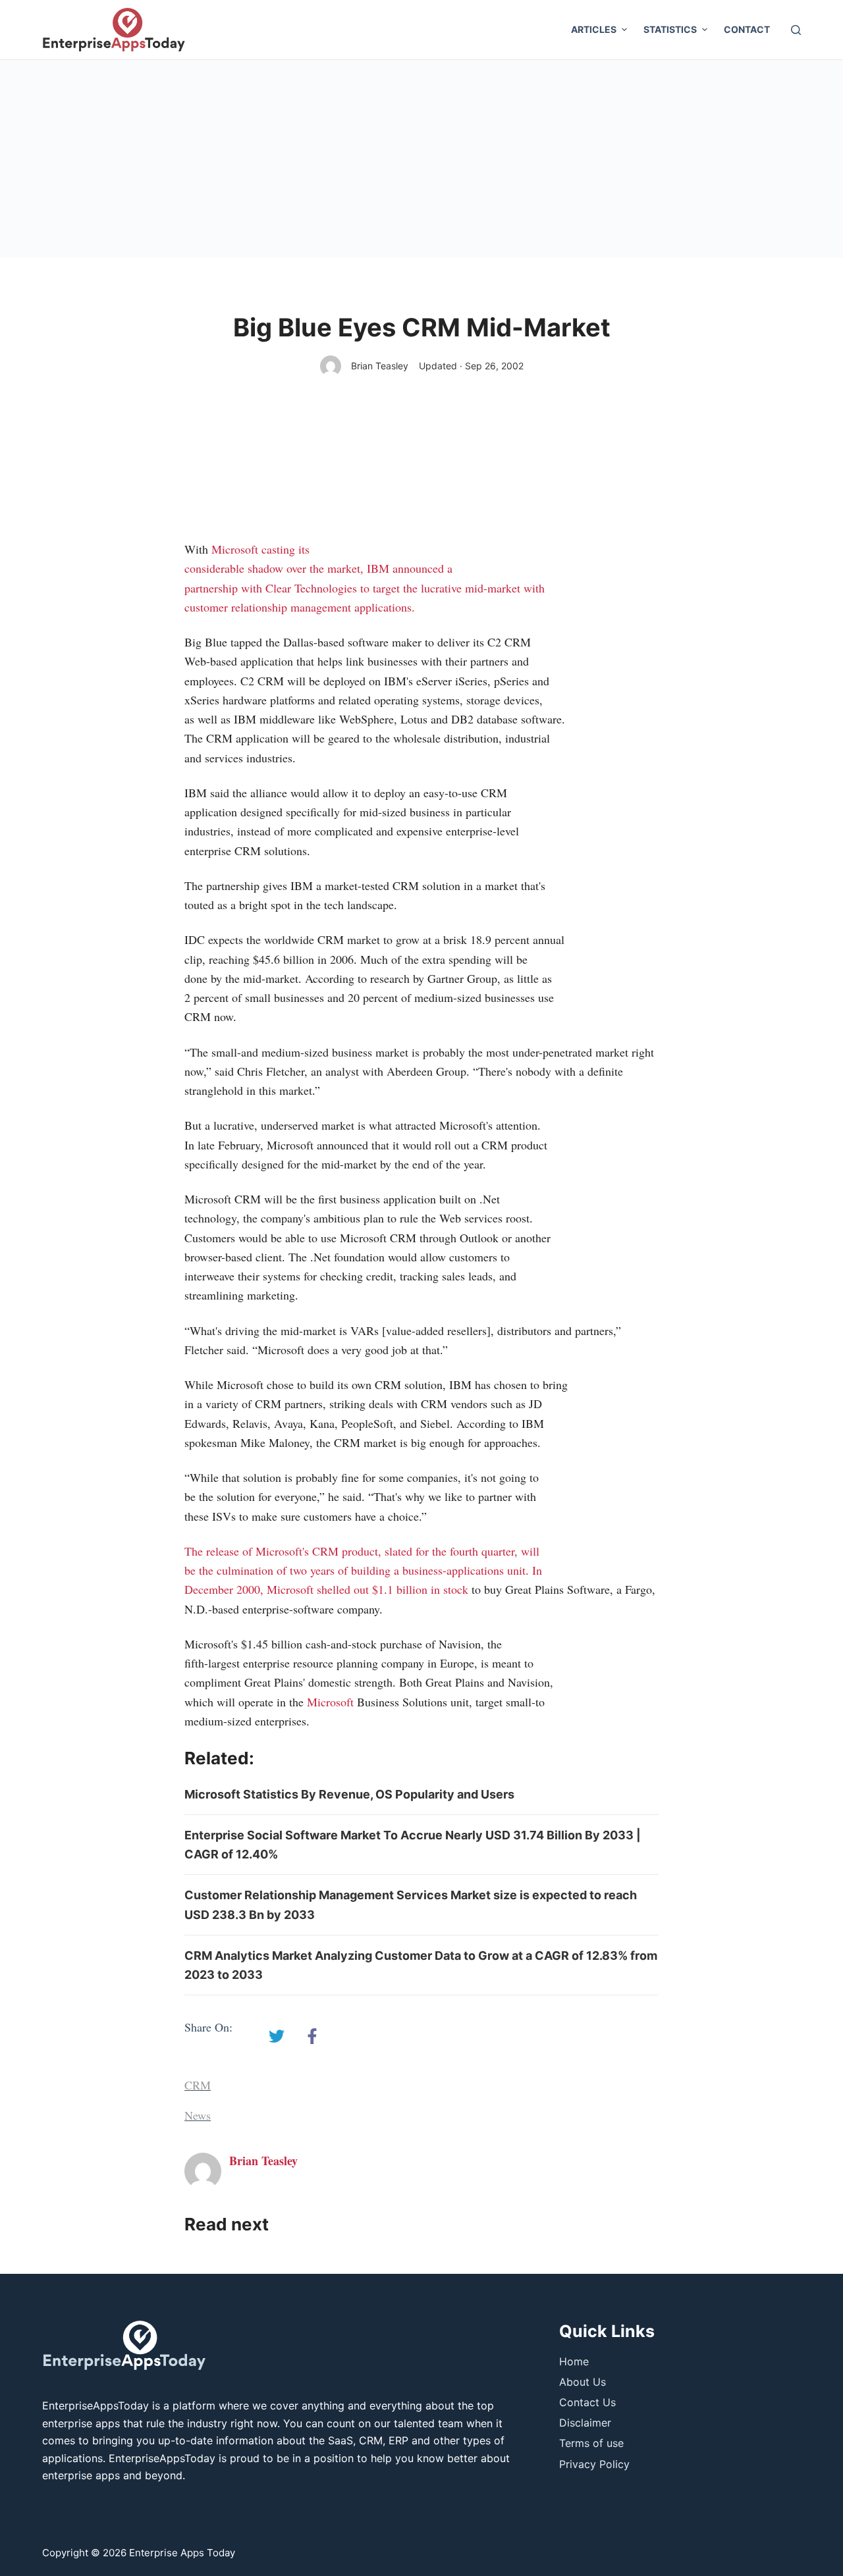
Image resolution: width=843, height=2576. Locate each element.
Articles (594, 29)
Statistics (670, 29)
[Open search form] (796, 30)
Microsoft (235, 549)
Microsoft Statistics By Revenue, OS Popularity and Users (349, 1794)
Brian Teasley (380, 366)
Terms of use (591, 2443)
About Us (583, 2382)
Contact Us (587, 2402)
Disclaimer (585, 2423)
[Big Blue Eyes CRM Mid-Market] (277, 2036)
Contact (747, 29)
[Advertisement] (421, 159)
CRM (198, 2085)
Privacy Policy (594, 2464)
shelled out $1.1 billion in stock (393, 1589)
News (198, 2115)
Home (574, 2361)
